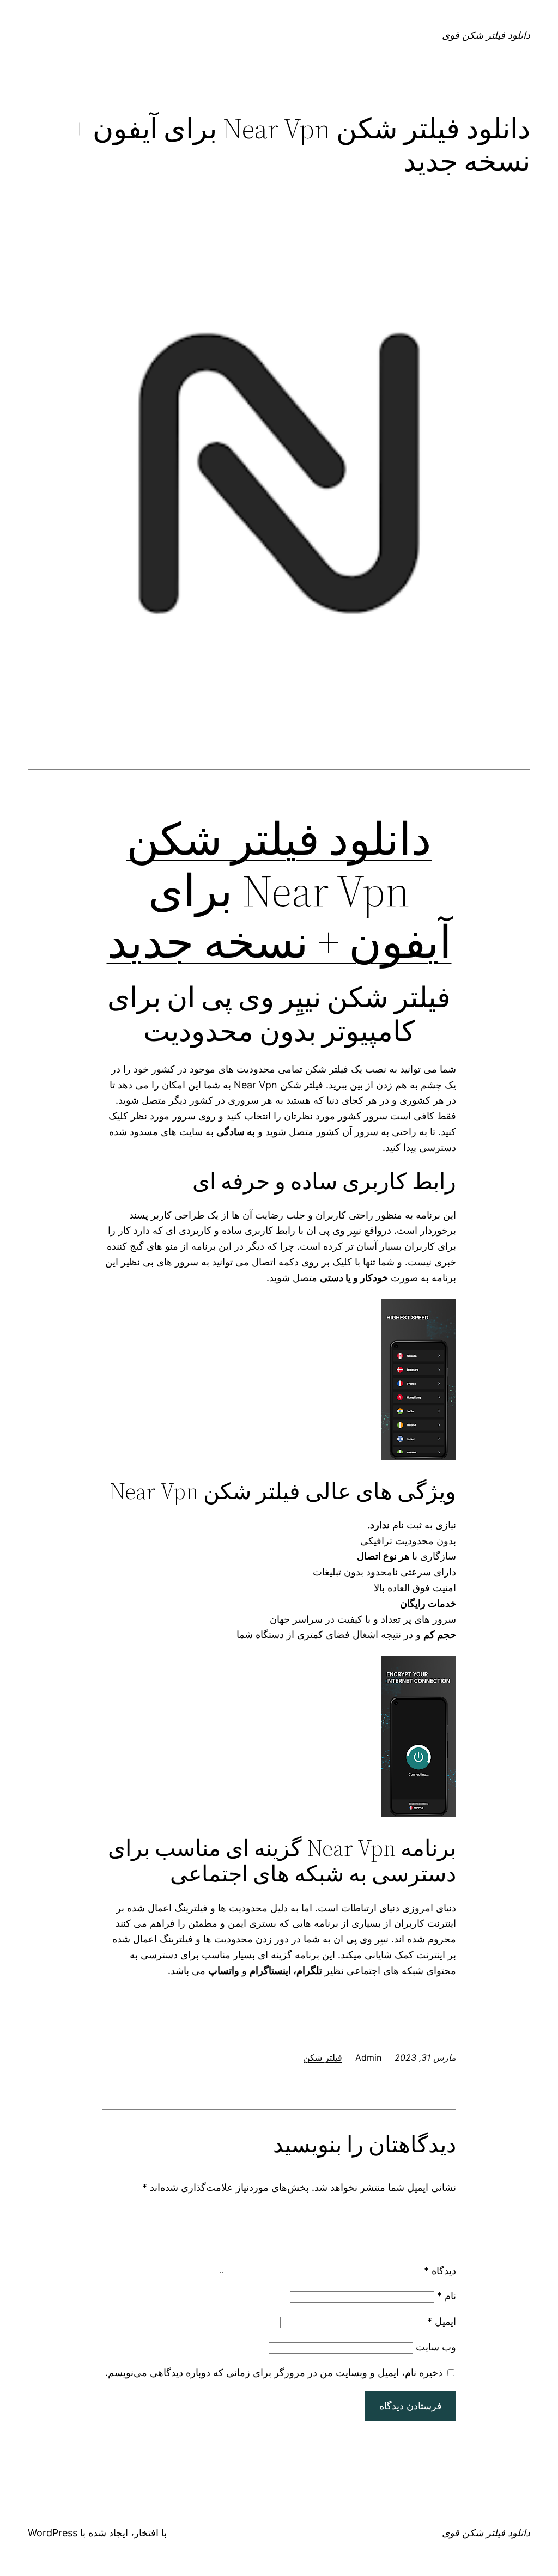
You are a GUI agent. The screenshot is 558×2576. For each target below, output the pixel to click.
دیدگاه (440, 2271)
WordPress (53, 2533)
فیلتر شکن (323, 2057)
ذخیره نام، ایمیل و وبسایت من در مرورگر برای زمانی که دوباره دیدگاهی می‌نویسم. (274, 2373)
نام (447, 2296)
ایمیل (442, 2321)
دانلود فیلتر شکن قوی (486, 35)
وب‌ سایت (436, 2347)
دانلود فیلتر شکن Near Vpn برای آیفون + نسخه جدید (279, 890)
